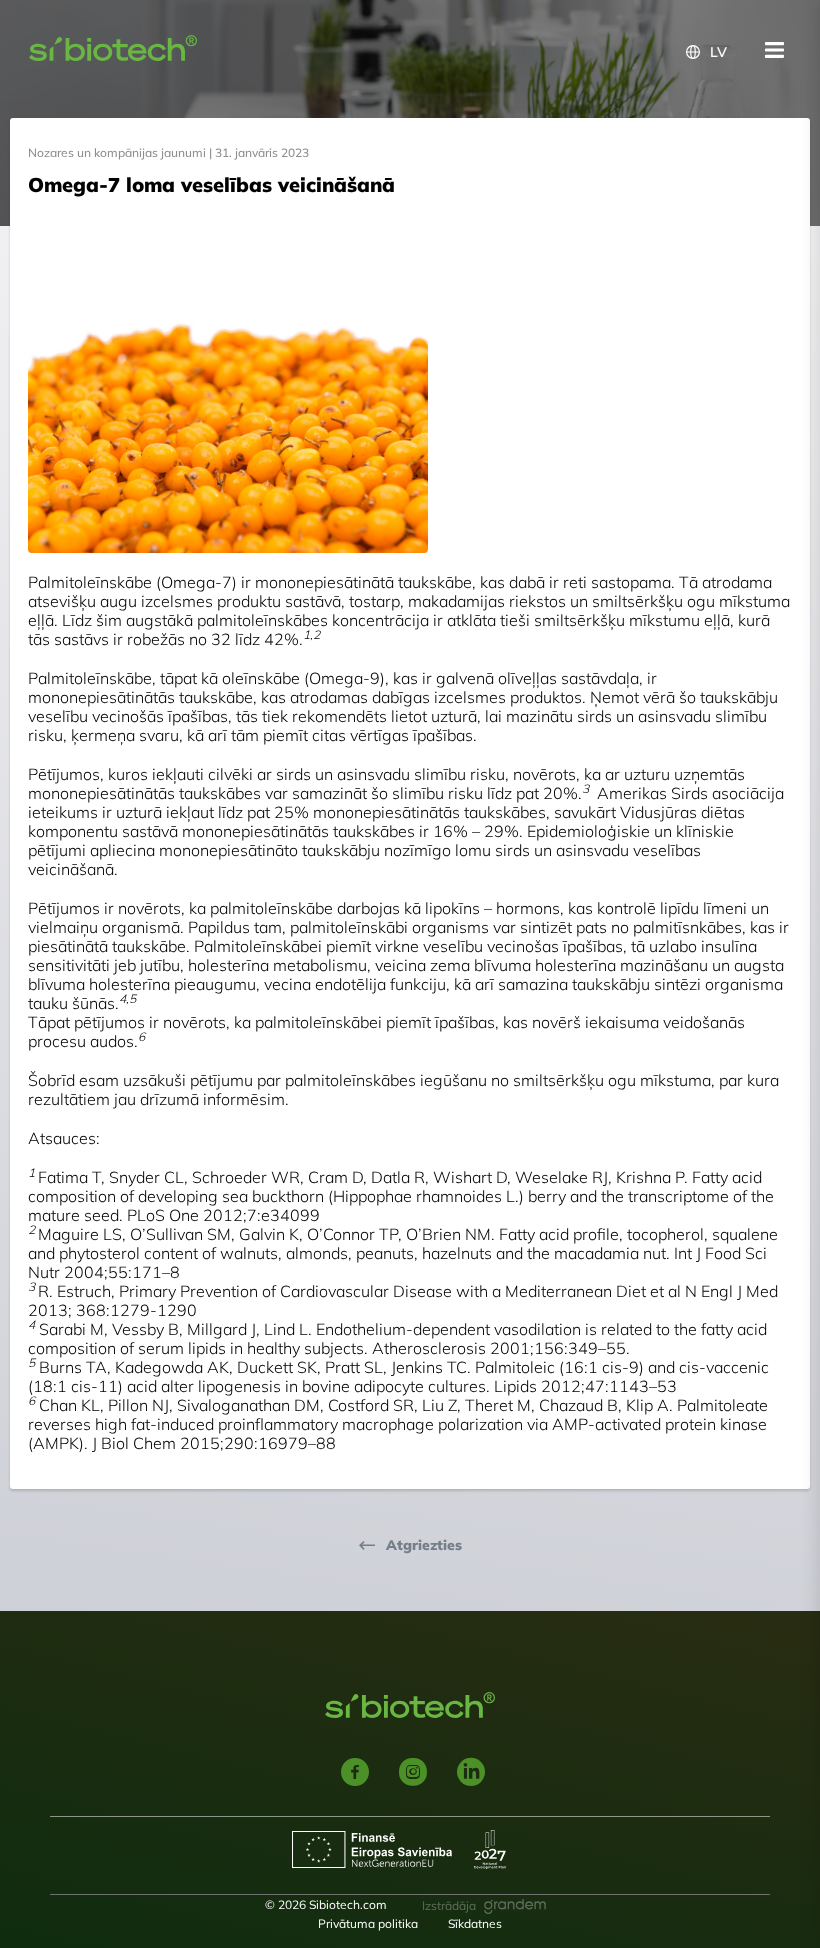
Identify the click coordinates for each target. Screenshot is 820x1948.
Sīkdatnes (475, 1923)
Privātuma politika (368, 1923)
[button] (706, 52)
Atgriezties (424, 1545)
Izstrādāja (449, 1905)
